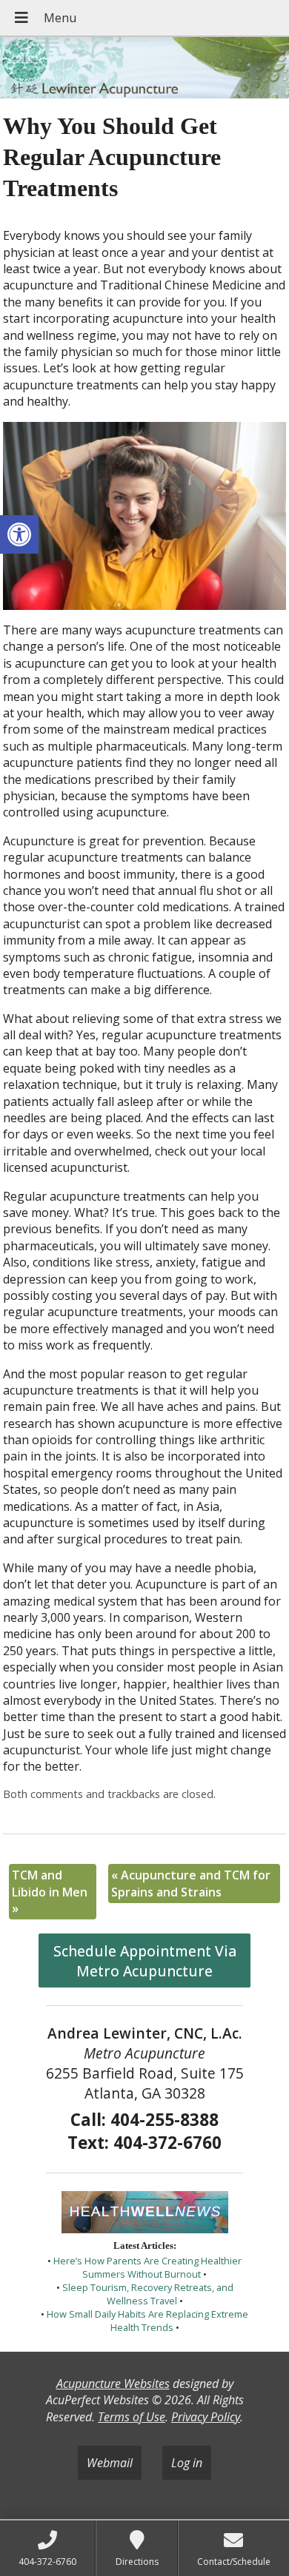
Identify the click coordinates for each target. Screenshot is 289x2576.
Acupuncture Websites (113, 2384)
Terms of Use (132, 2417)
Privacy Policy (206, 2417)
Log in (187, 2463)
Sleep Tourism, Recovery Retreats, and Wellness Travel (148, 2294)
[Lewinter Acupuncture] (144, 69)
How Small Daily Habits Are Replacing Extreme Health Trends (147, 2321)
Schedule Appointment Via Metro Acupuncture (145, 1961)
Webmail (110, 2463)
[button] (19, 534)
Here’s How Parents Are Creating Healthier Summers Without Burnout (147, 2267)
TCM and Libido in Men (50, 1892)
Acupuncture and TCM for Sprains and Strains (191, 1883)
